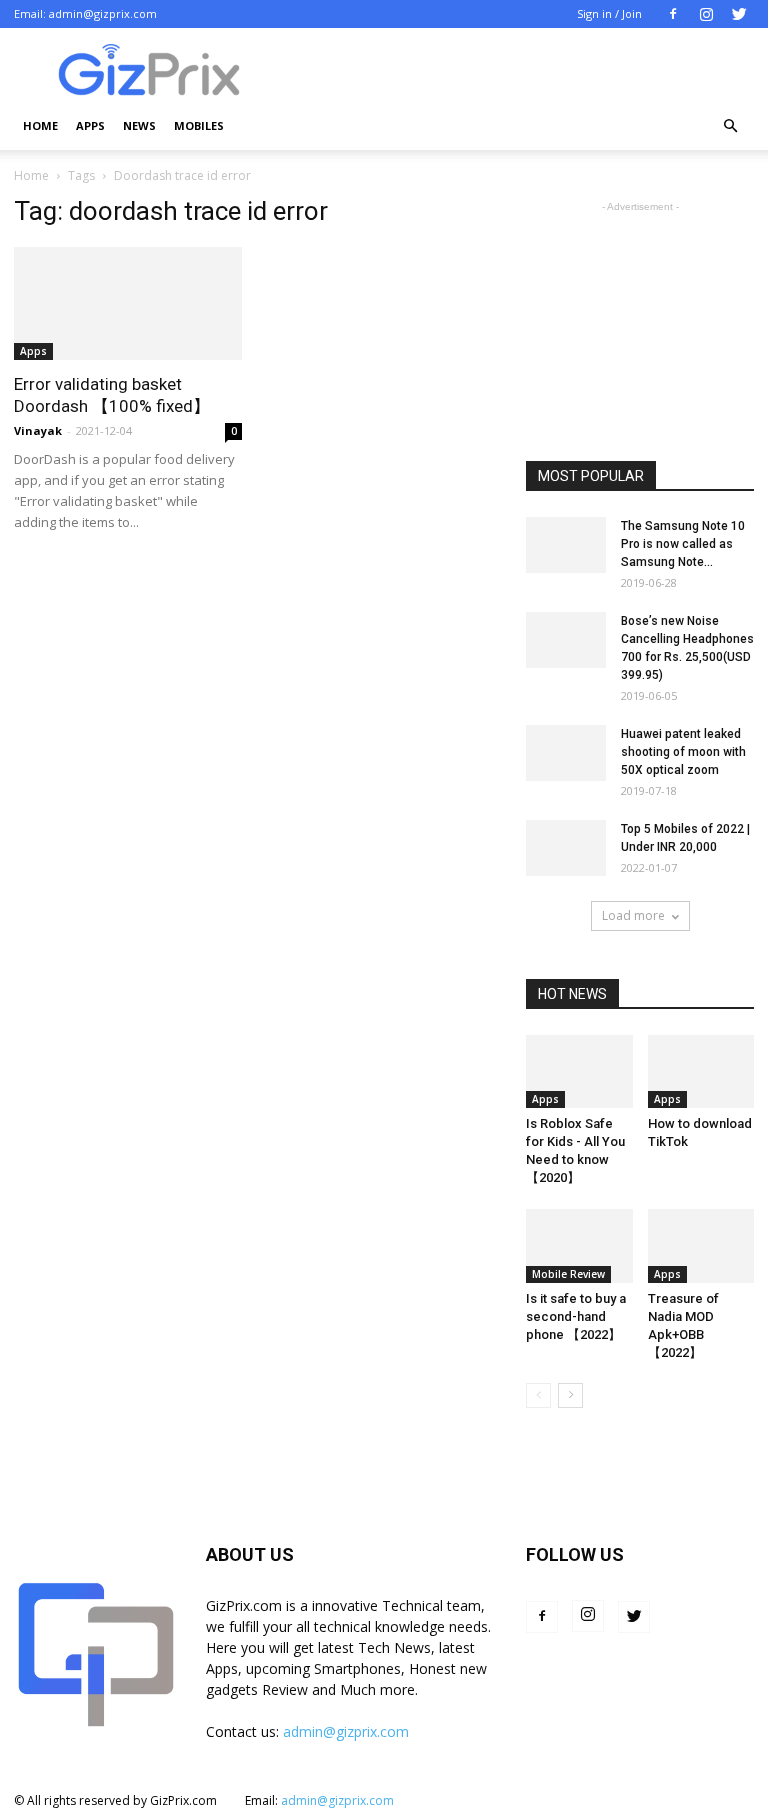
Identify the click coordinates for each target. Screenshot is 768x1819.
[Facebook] (673, 14)
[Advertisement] (640, 317)
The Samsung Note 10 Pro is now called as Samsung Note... (683, 544)
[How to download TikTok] (701, 1071)
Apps (90, 125)
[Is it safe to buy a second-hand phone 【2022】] (579, 1245)
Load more (633, 915)
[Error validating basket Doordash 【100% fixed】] (128, 303)
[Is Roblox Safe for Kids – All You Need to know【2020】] (579, 1071)
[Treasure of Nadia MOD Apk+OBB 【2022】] (701, 1245)
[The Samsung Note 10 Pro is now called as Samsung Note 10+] (566, 545)
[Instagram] (706, 14)
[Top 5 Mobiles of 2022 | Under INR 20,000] (566, 848)
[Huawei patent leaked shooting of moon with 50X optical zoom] (566, 753)
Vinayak (38, 430)
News (139, 125)
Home (40, 125)
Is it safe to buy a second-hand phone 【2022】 (576, 1316)
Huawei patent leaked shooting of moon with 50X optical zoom (683, 752)
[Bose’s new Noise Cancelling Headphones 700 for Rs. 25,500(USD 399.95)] (566, 640)
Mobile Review (568, 1274)
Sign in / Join (609, 13)
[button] (730, 126)
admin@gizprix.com (103, 13)
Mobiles (199, 125)
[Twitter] (739, 14)
